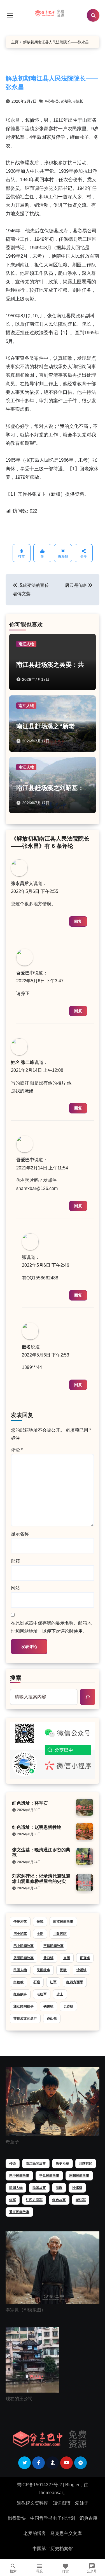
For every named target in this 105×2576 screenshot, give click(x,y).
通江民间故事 (24, 2006)
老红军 (42, 1994)
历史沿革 (20, 1934)
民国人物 (20, 1970)
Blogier (72, 2485)
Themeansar (50, 2493)
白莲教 (18, 1982)
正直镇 (85, 1958)
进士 (60, 1994)
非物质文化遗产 (25, 2018)
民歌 (63, 1970)
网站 (15, 1588)
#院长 (78, 101)
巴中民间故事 (24, 1946)
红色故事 (20, 1994)
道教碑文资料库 (32, 2503)
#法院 (66, 101)
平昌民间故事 (53, 1946)
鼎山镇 (52, 2018)
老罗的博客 (35, 2533)
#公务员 (52, 101)
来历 (67, 1958)
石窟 (37, 1982)
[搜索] (88, 1697)
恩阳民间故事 (24, 1958)
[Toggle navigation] (10, 15)
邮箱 (15, 1561)
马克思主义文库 (66, 2533)
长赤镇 (68, 2006)
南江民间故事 (63, 1922)
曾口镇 (48, 1958)
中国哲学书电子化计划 (53, 2518)
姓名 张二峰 (23, 1062)
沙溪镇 (81, 1970)
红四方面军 (75, 1982)
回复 (78, 921)
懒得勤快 (17, 2518)
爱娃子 (82, 2503)
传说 (40, 1922)
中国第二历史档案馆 (53, 2549)
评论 (17, 1450)
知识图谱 (62, 2503)
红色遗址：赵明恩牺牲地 (37, 1827)
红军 (53, 1982)
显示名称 (20, 1534)
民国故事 (43, 1970)
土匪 (40, 1934)
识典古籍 (88, 2518)
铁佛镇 (48, 2006)
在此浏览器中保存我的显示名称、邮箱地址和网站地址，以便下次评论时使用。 (51, 1627)
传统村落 (20, 1922)
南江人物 (26, 644)
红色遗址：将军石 (30, 1803)
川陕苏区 (60, 1934)
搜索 (16, 1678)
